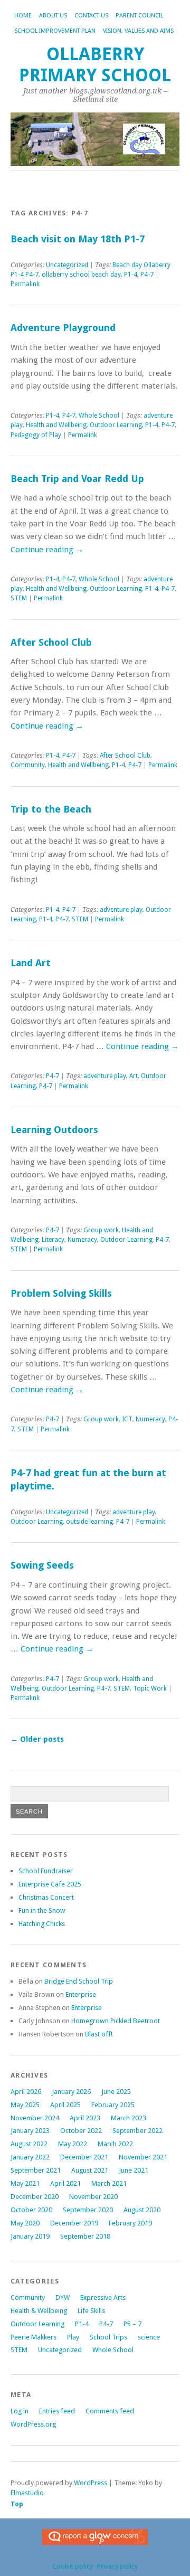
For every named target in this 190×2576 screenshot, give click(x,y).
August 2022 (29, 2144)
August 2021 (90, 2170)
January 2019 (30, 2236)
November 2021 (143, 2157)
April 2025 (65, 2105)
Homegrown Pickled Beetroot (116, 2021)
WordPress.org (33, 2424)
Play (73, 2337)
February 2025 (113, 2105)
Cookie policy (73, 2566)
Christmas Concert (46, 1897)
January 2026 (71, 2092)
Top (17, 2504)
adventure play (121, 910)
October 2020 (31, 2210)
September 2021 (36, 2170)
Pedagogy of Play (36, 435)
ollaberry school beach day (81, 275)
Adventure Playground (63, 328)
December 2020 (35, 2197)
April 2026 (26, 2092)
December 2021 (84, 2157)
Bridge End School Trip (79, 1981)
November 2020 (93, 2197)
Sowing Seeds (42, 1565)
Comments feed (110, 2411)
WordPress (91, 2483)
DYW (63, 2297)
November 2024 (35, 2118)
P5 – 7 (132, 2324)
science (149, 2337)
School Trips (108, 2337)
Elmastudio (27, 2493)
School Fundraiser (46, 1871)
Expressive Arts (103, 2297)
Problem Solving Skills (61, 1293)
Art (134, 1076)
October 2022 (81, 2131)
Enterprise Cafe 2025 (50, 1884)
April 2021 (65, 2183)
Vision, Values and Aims (138, 31)
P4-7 (147, 275)
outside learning (89, 1522)
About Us (53, 16)
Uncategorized (67, 265)
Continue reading (47, 550)
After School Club (51, 642)
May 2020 (25, 2223)
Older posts (37, 1739)
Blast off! (99, 2034)
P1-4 (131, 275)
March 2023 (129, 2118)
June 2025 (116, 2092)
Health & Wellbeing (39, 2311)
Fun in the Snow (42, 1910)
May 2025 (25, 2105)
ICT (127, 1419)
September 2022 (137, 2131)
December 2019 (74, 2223)
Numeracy (82, 1240)
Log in (20, 2411)
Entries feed (57, 2411)
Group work (101, 1230)
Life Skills (91, 2311)
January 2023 (30, 2131)
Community (28, 765)
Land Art (31, 963)
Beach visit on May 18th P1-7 (78, 239)
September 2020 (88, 2210)
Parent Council (139, 16)
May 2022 (73, 2144)
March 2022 (115, 2144)
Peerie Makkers (34, 2337)
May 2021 (25, 2183)
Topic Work (150, 1688)
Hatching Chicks (42, 1924)
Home (23, 16)
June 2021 (134, 2170)
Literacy (53, 1240)
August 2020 (142, 2210)
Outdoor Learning (116, 425)
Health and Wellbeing (56, 425)
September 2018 (85, 2236)
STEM (19, 598)
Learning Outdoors (54, 1130)
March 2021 (109, 2183)
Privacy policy (117, 2566)
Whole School (99, 416)
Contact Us (91, 16)
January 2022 (30, 2157)
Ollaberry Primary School (95, 65)
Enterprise (81, 1994)
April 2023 (85, 2118)
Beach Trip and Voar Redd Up (77, 479)
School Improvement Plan (55, 31)
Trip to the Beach (51, 809)
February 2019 (130, 2223)
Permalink (25, 284)
